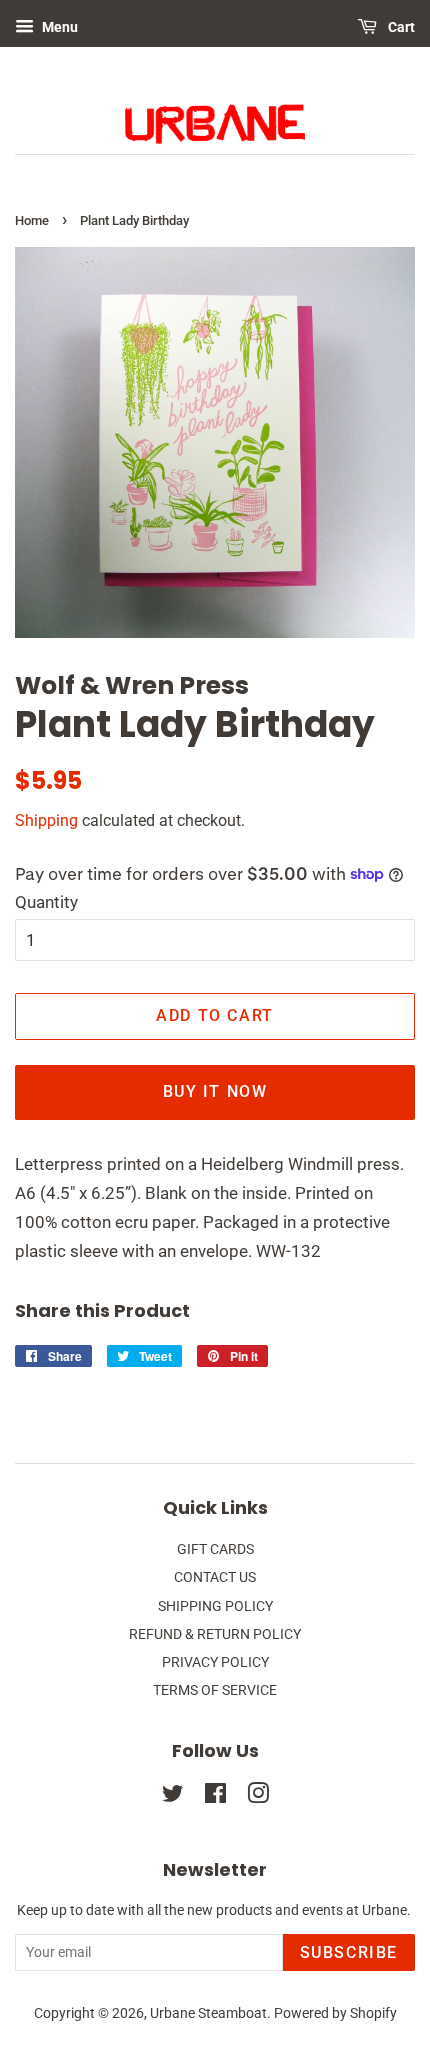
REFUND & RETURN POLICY (215, 1634)
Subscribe (349, 1952)
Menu (58, 27)
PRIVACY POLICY (215, 1662)
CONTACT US (215, 1577)
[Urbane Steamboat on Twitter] (173, 1797)
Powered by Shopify (335, 2013)
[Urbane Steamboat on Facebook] (215, 1797)
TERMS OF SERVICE (215, 1690)
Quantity (46, 902)
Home (32, 220)
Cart (400, 27)
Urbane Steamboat (208, 2013)
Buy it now (215, 1091)
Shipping (46, 820)
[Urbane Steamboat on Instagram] (258, 1797)
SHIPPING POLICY (215, 1606)
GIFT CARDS (215, 1549)
